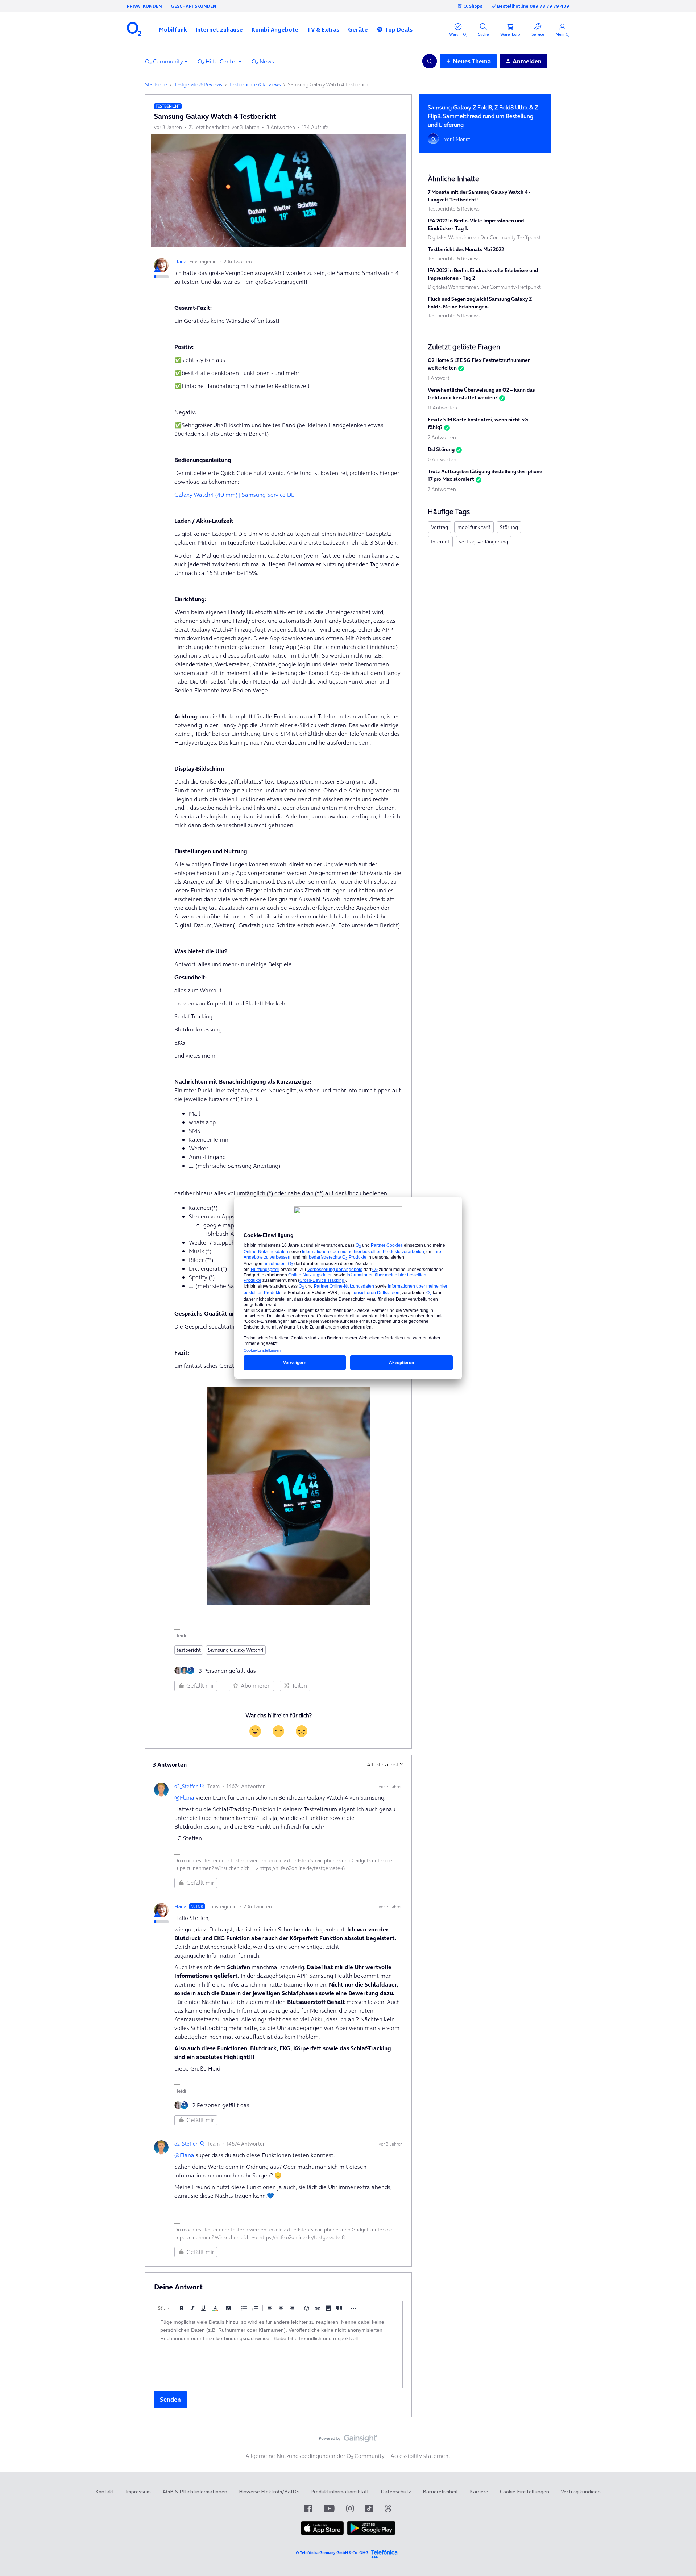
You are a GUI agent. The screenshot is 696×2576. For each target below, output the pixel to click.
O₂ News (263, 61)
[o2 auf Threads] (388, 2508)
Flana (180, 262)
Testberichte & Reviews (255, 84)
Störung (509, 527)
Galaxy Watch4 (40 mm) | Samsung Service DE (234, 495)
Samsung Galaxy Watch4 (236, 1650)
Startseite (156, 84)
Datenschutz (396, 2492)
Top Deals (399, 29)
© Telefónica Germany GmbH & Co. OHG (332, 2553)
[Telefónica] (384, 2553)
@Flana (184, 1797)
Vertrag (440, 527)
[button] (173, 29)
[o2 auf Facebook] (308, 2508)
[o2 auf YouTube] (329, 2508)
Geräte (358, 29)
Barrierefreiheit (440, 2492)
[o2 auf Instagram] (350, 2508)
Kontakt (105, 2492)
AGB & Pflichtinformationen (195, 2492)
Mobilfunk (173, 29)
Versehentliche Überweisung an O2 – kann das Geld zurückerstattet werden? (481, 394)
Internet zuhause (219, 29)
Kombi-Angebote (275, 29)
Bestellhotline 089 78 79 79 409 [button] (533, 6)
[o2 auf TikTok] (369, 2508)
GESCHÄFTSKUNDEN (194, 6)
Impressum (138, 2492)
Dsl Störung (441, 449)
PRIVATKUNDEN (144, 6)
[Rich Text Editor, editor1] (278, 2351)
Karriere (479, 2492)
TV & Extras (323, 29)
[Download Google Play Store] (371, 2534)
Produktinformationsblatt (340, 2492)
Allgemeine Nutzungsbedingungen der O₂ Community (315, 2456)
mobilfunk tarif (474, 527)
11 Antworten (442, 408)
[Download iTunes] (322, 2534)
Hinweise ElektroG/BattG (269, 2492)
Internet (440, 542)
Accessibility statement (420, 2456)
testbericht (189, 1650)
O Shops (473, 6)
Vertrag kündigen (581, 2492)
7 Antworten (442, 437)
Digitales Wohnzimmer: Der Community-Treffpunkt (484, 237)
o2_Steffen (187, 1786)
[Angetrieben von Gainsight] (348, 2440)
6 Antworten (442, 459)
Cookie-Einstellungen (525, 2492)
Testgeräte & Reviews (198, 84)
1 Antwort (439, 378)
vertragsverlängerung (484, 542)
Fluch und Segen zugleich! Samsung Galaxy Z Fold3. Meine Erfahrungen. (480, 303)
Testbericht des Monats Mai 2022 (466, 249)
